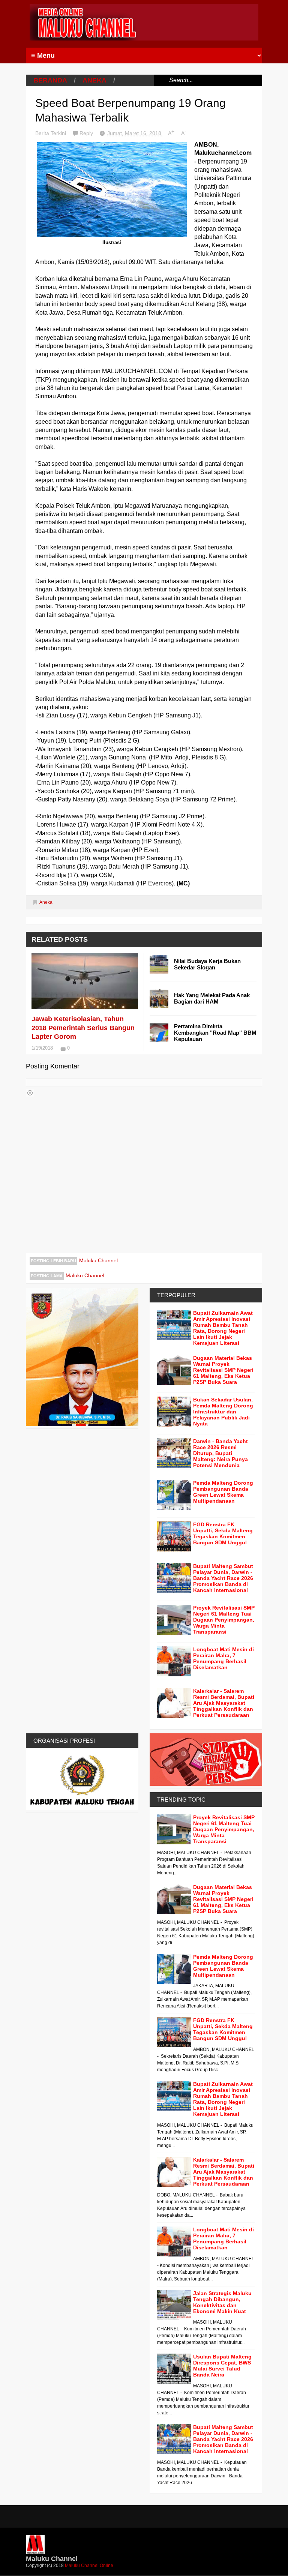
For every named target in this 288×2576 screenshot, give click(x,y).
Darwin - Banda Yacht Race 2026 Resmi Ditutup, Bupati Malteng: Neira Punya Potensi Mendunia (220, 1453)
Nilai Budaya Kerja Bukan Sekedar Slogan (207, 964)
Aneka (94, 80)
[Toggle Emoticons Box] (30, 1093)
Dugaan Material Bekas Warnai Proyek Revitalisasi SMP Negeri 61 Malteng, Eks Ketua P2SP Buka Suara (223, 1370)
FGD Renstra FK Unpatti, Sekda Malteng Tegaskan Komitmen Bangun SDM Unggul (223, 1533)
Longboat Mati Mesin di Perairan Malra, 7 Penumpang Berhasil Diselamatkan (223, 1658)
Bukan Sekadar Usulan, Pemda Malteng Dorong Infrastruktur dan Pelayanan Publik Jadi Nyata (223, 1412)
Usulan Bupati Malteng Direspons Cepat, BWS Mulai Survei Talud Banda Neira (222, 2366)
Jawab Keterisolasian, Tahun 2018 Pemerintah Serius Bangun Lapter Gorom (83, 1028)
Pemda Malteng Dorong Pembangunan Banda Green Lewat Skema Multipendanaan (223, 1492)
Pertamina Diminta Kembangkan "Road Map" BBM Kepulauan (215, 1033)
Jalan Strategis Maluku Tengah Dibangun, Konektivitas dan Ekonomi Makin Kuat (222, 2302)
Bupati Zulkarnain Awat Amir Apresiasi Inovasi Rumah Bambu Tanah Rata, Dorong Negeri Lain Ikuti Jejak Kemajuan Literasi (223, 1328)
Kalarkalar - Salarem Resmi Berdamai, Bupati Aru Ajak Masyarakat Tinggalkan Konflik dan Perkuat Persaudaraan (224, 1703)
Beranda (50, 80)
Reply (87, 133)
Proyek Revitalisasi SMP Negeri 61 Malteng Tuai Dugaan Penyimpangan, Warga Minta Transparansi (224, 1620)
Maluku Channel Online (89, 2565)
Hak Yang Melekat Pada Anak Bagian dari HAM (212, 998)
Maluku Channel (98, 1260)
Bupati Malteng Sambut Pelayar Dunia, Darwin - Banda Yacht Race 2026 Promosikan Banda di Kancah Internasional (223, 1578)
